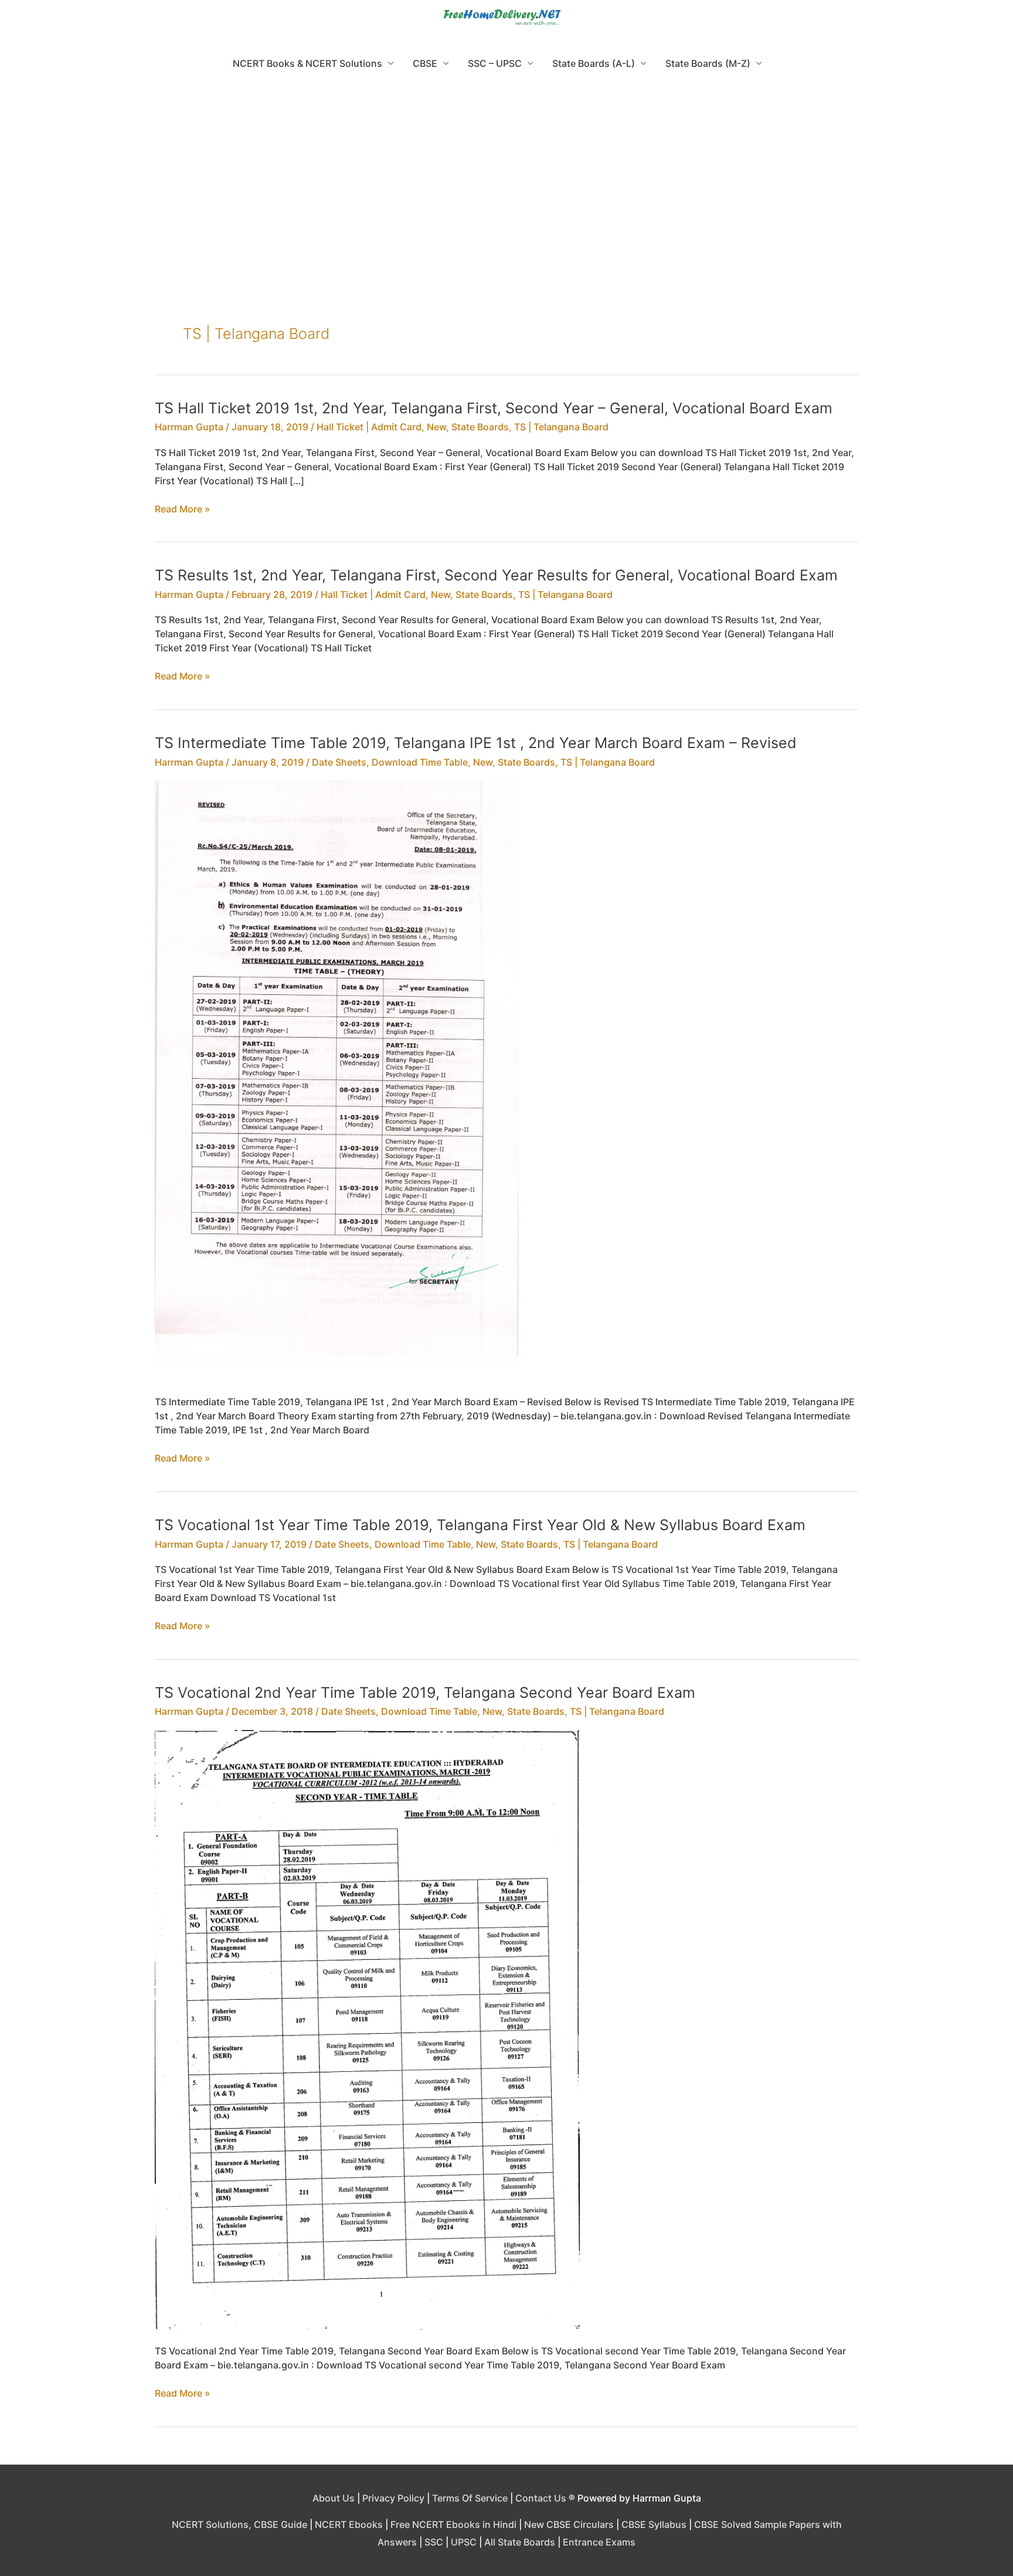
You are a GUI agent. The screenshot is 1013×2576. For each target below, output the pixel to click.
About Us (334, 2498)
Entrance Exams (599, 2542)
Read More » (182, 509)
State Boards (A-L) (594, 63)
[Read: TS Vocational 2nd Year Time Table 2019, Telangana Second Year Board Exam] (367, 2029)
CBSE (425, 63)
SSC (434, 2542)
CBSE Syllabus (654, 2524)
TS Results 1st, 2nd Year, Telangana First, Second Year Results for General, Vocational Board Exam (496, 575)
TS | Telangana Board (561, 427)
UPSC (464, 2542)
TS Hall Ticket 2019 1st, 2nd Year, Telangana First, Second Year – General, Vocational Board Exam (494, 408)
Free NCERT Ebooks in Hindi (453, 2524)
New (436, 427)
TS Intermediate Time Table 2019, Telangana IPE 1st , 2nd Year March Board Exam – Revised (476, 743)
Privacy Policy (393, 2498)
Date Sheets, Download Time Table (390, 762)
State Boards (480, 427)
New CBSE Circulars (569, 2524)
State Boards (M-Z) (708, 63)
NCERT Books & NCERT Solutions (307, 63)
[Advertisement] (506, 170)
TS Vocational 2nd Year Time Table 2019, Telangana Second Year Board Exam (425, 1693)
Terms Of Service (470, 2498)
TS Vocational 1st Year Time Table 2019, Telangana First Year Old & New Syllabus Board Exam (480, 1525)
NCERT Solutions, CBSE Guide (239, 2524)
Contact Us (541, 2498)
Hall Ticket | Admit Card (369, 427)
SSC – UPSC (495, 63)
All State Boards (520, 2542)
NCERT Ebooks (349, 2524)
